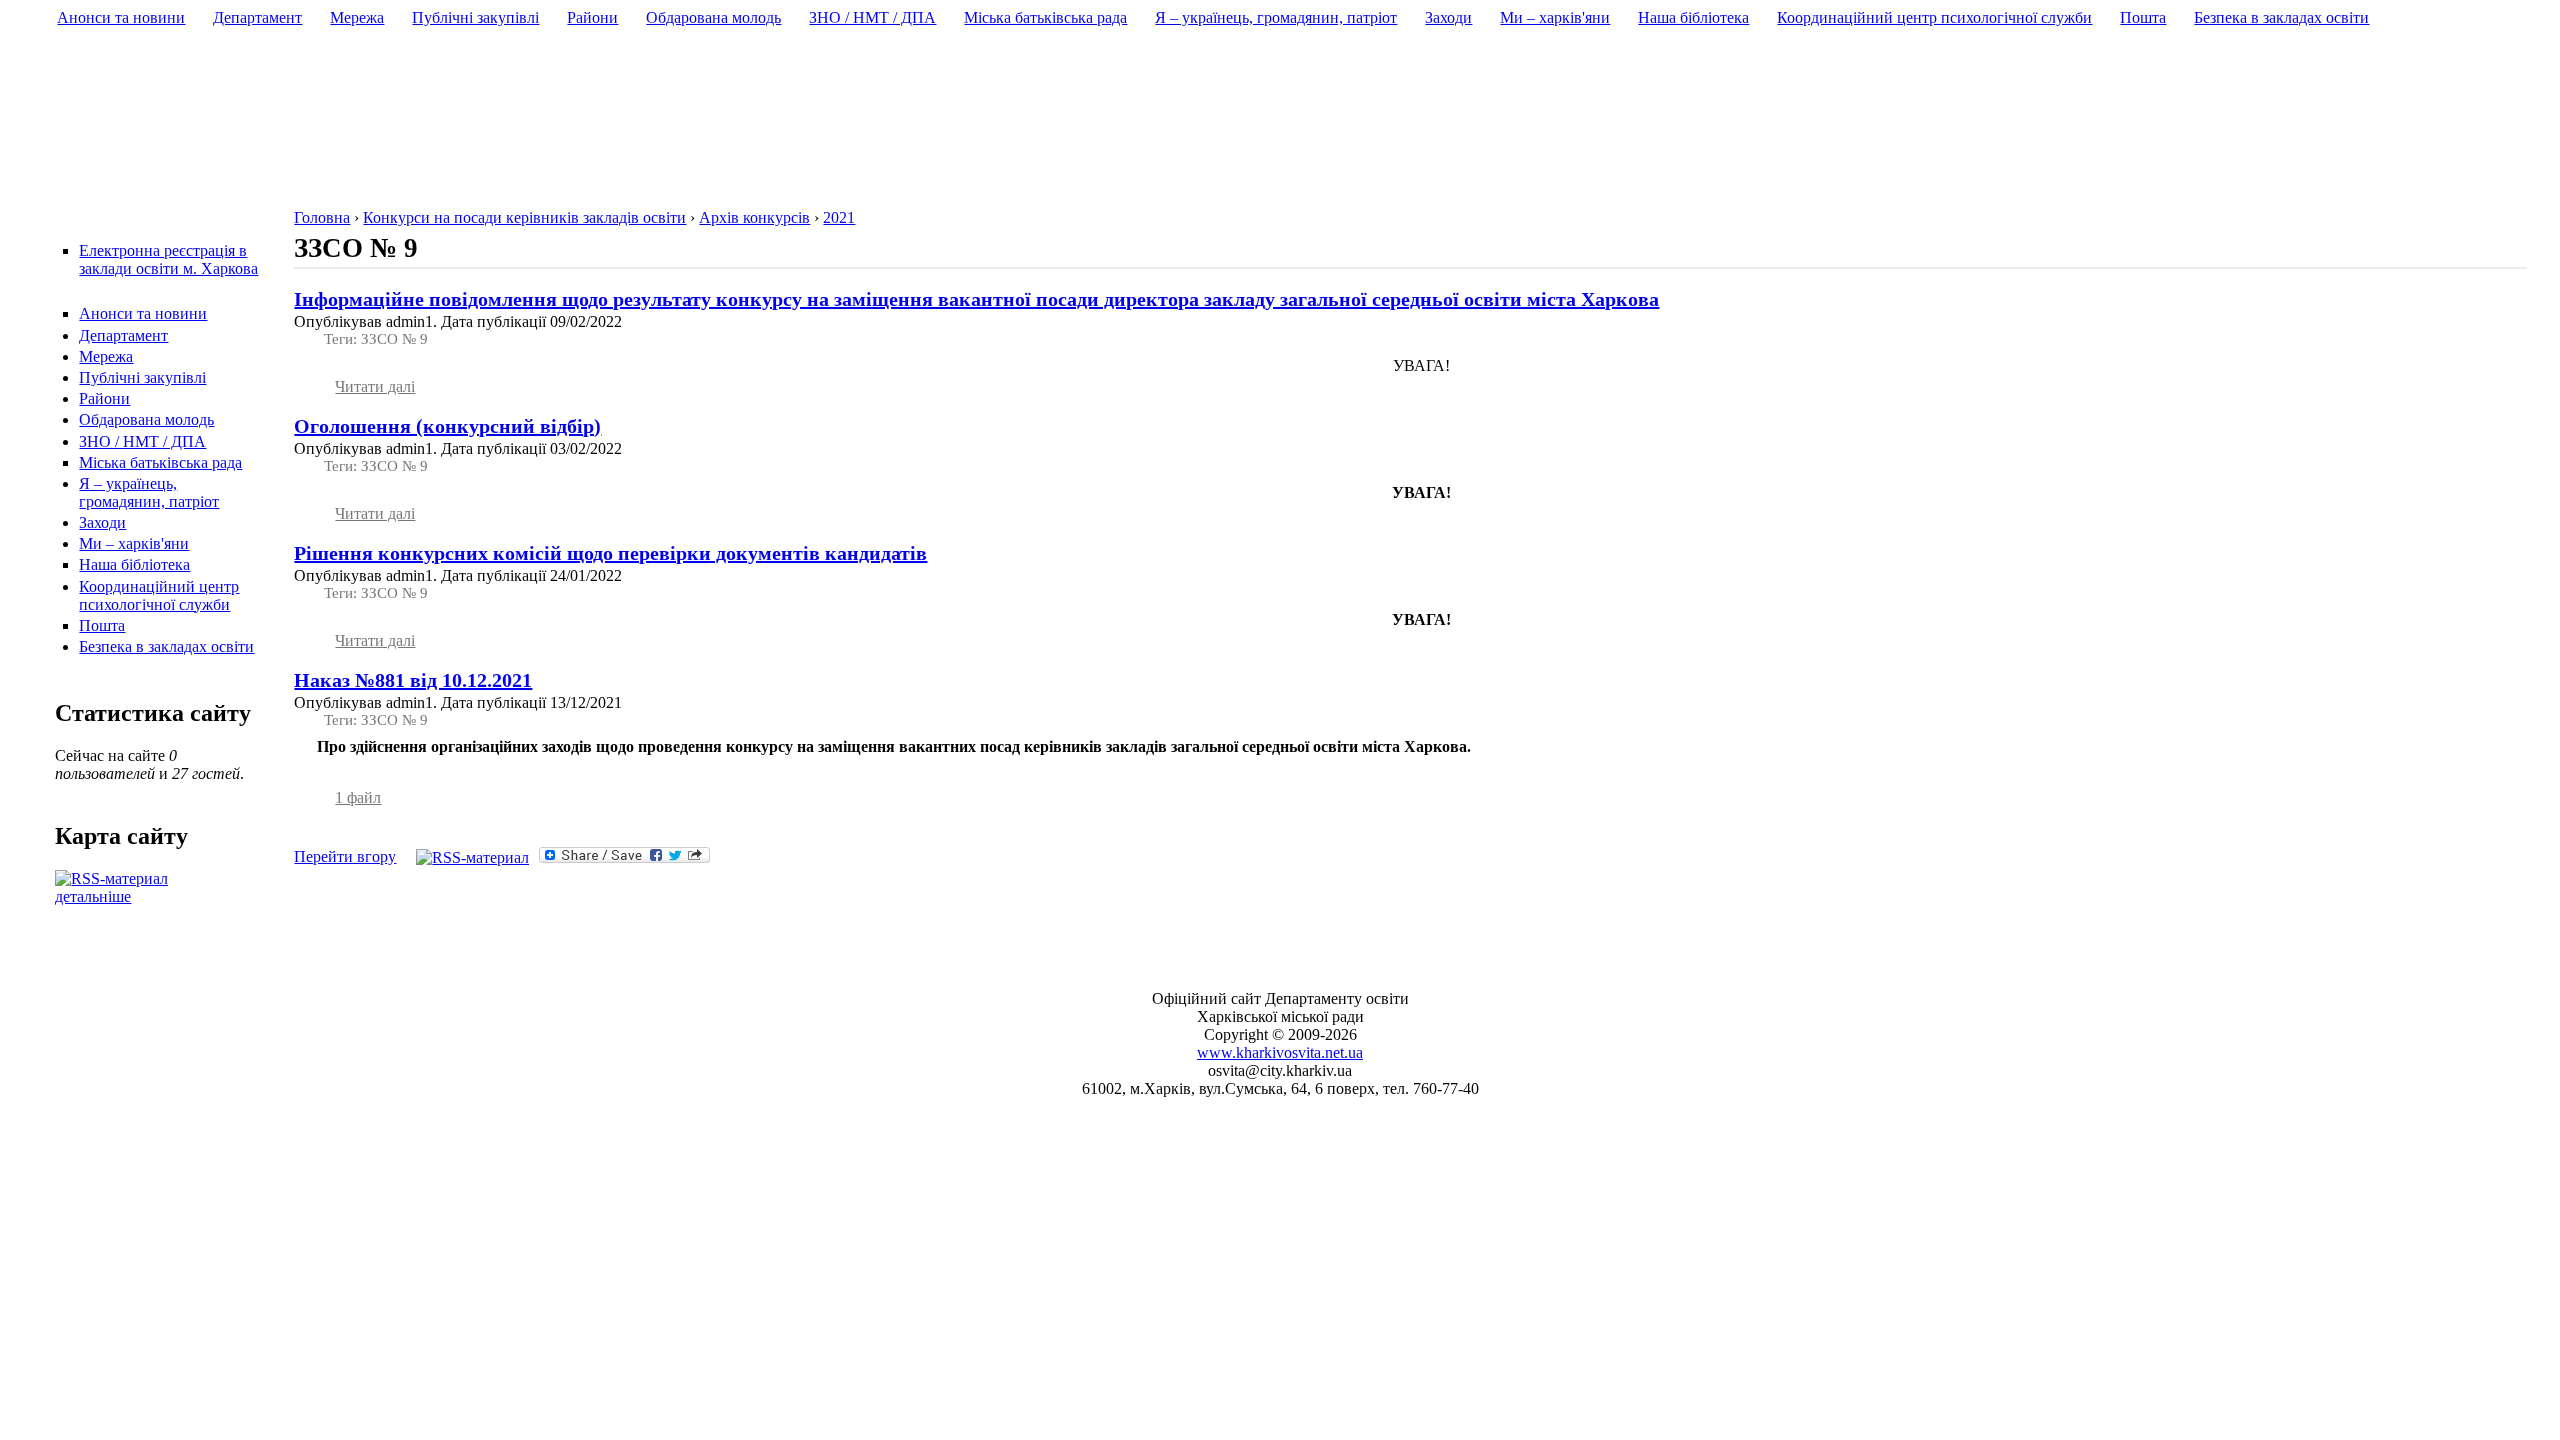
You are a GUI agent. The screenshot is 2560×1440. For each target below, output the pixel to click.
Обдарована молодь (146, 419)
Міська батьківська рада (160, 462)
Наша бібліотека (134, 564)
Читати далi (375, 386)
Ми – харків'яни (134, 543)
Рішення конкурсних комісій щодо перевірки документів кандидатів (610, 553)
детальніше (93, 896)
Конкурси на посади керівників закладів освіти (524, 217)
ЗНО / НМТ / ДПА (142, 441)
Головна (322, 217)
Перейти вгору (345, 856)
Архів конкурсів (754, 217)
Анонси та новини (143, 313)
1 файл (358, 797)
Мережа (106, 356)
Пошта (102, 625)
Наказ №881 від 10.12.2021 (413, 680)
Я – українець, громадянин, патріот (149, 492)
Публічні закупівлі (142, 377)
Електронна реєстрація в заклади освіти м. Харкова (168, 259)
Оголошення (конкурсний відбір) (447, 426)
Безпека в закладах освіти (166, 646)
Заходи (102, 522)
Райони (104, 398)
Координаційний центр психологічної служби (159, 595)
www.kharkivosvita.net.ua (1280, 1052)
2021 (839, 217)
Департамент (123, 335)
